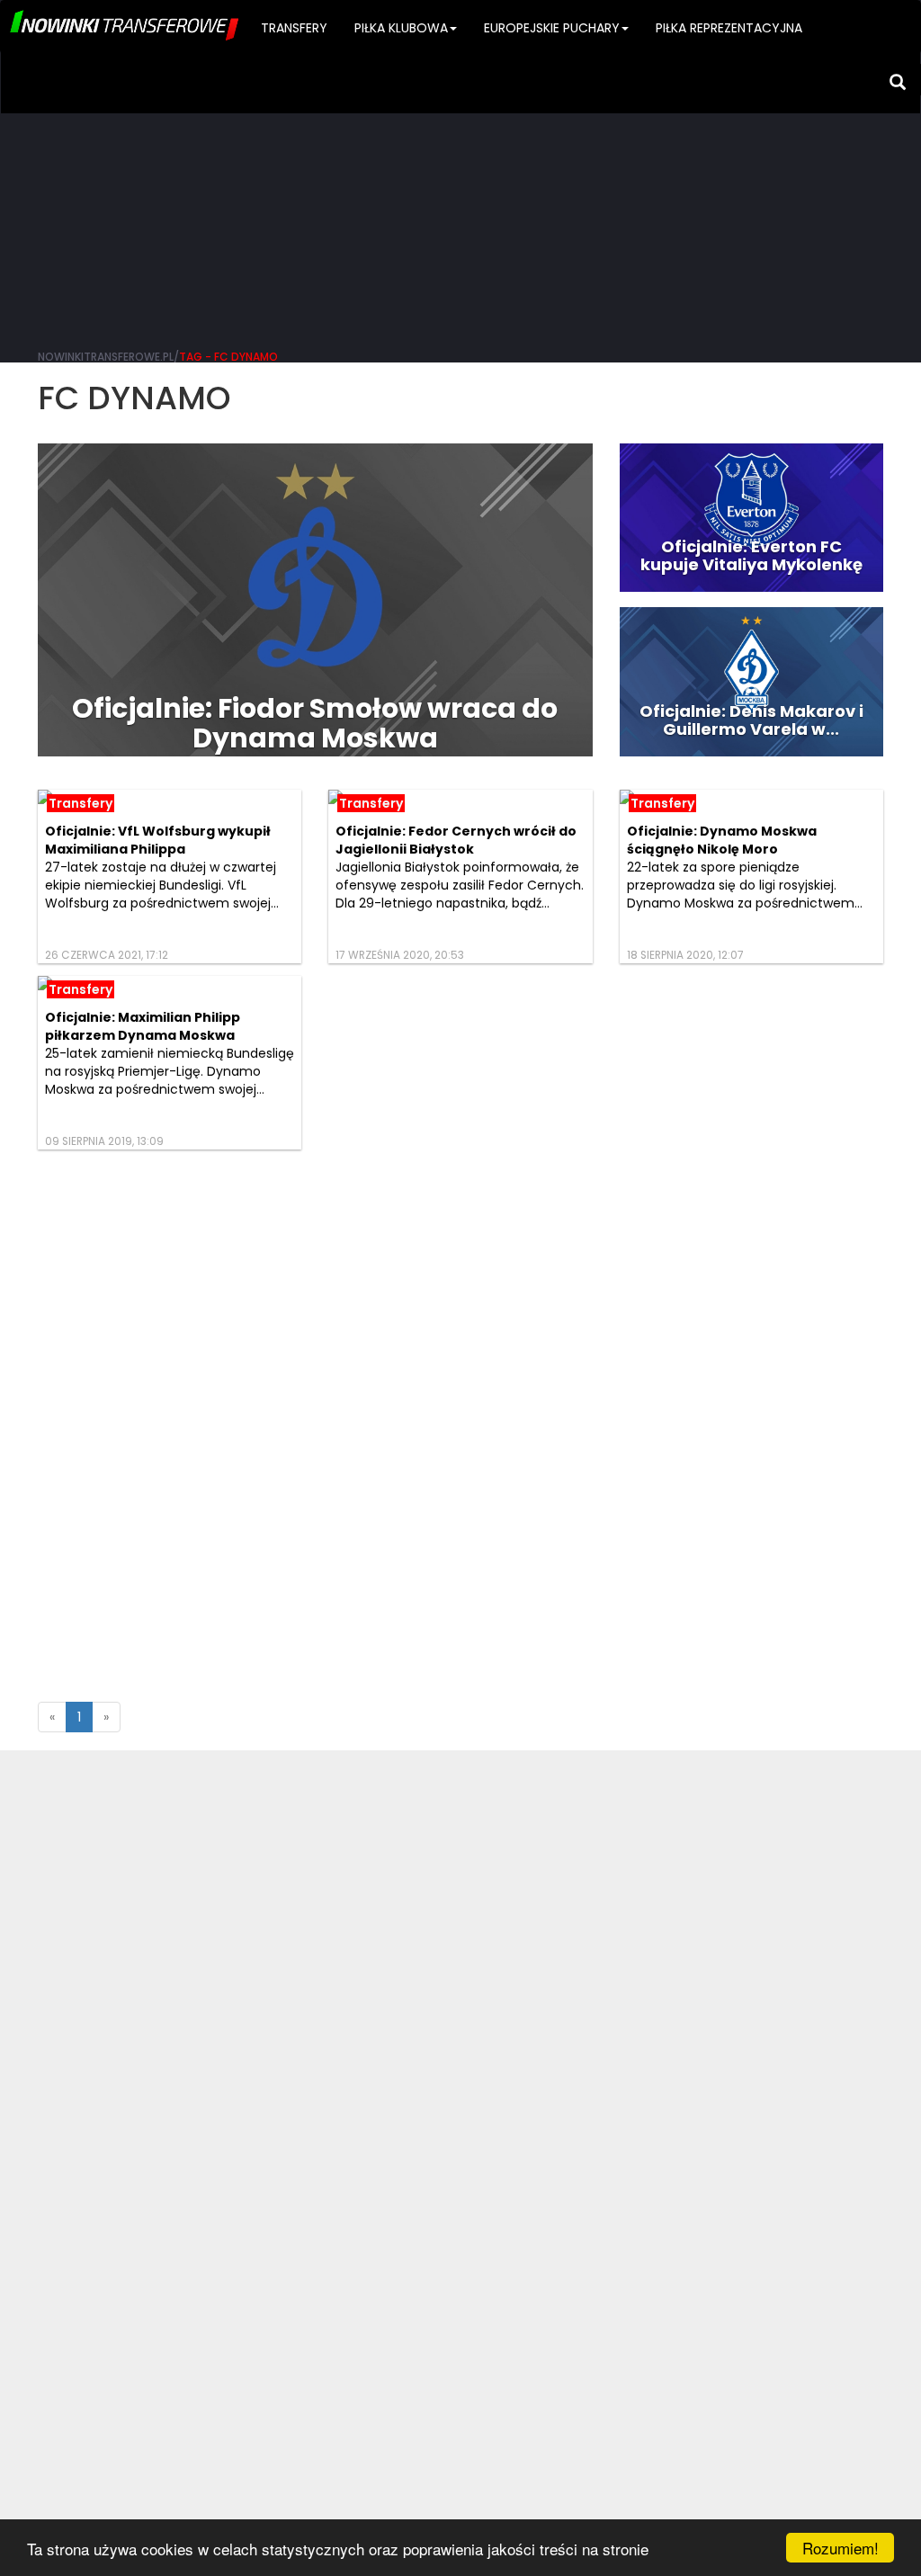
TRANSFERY (294, 28)
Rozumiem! (841, 2548)
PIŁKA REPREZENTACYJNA (729, 28)
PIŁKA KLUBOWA (401, 28)
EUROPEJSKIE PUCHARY (552, 28)
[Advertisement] (460, 198)
